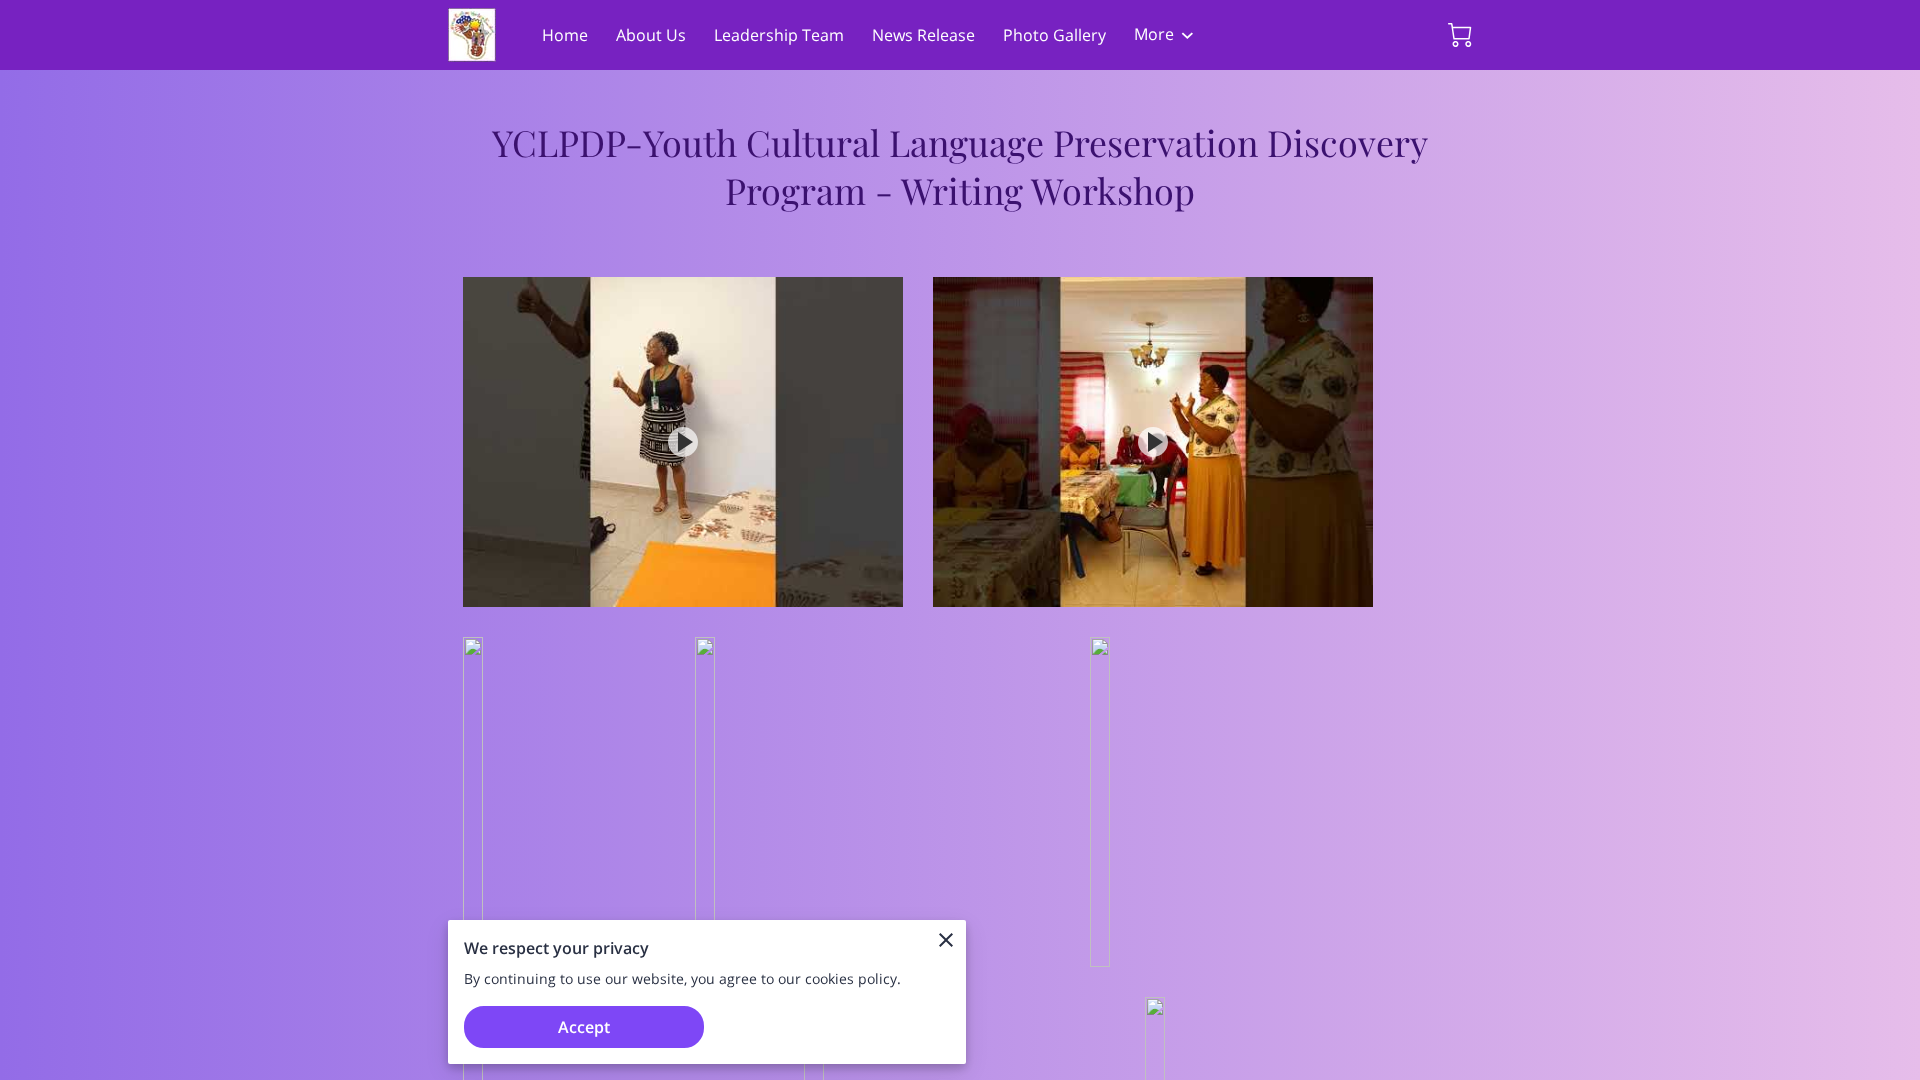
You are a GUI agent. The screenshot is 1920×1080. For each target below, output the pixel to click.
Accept (584, 1027)
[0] (1460, 35)
